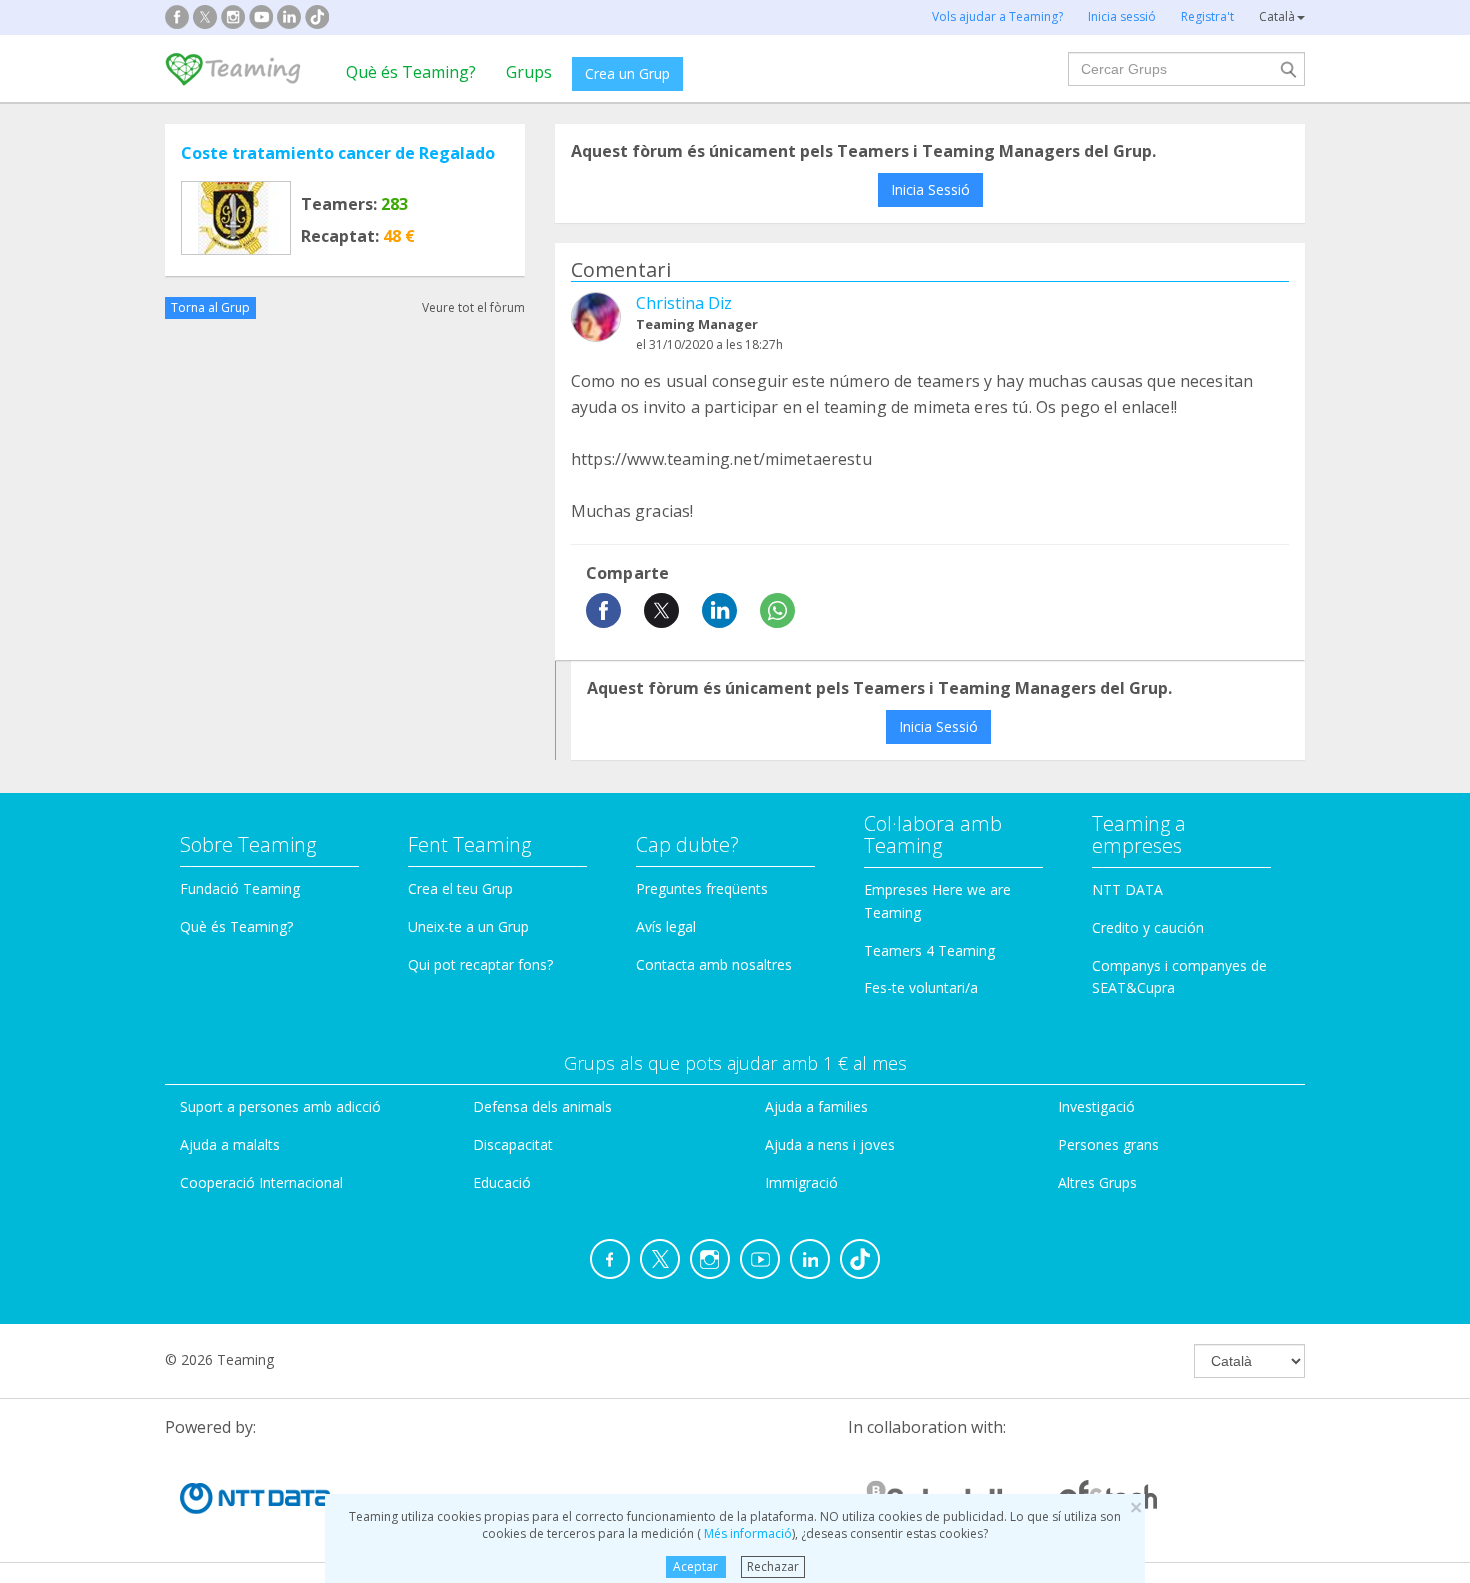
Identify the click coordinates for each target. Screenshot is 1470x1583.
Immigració (801, 1182)
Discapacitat (513, 1144)
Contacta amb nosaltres (714, 964)
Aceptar (695, 1566)
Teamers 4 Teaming (929, 950)
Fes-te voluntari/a (921, 987)
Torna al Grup (210, 307)
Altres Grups (1097, 1182)
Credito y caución (1148, 927)
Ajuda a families (816, 1106)
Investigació (1096, 1106)
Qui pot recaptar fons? (480, 964)
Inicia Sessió (930, 189)
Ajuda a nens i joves (830, 1144)
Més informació (746, 1533)
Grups (529, 72)
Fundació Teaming (240, 888)
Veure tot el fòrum (473, 307)
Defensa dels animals (542, 1106)
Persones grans (1108, 1144)
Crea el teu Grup (460, 888)
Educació (502, 1182)
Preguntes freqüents (702, 888)
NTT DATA (1127, 889)
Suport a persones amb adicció (280, 1106)
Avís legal (666, 926)
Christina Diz (684, 303)
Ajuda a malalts (230, 1144)
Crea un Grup (627, 73)
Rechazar (773, 1566)
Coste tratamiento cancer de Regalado (338, 153)
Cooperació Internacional (261, 1182)
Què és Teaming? (411, 72)
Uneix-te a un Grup (468, 926)
